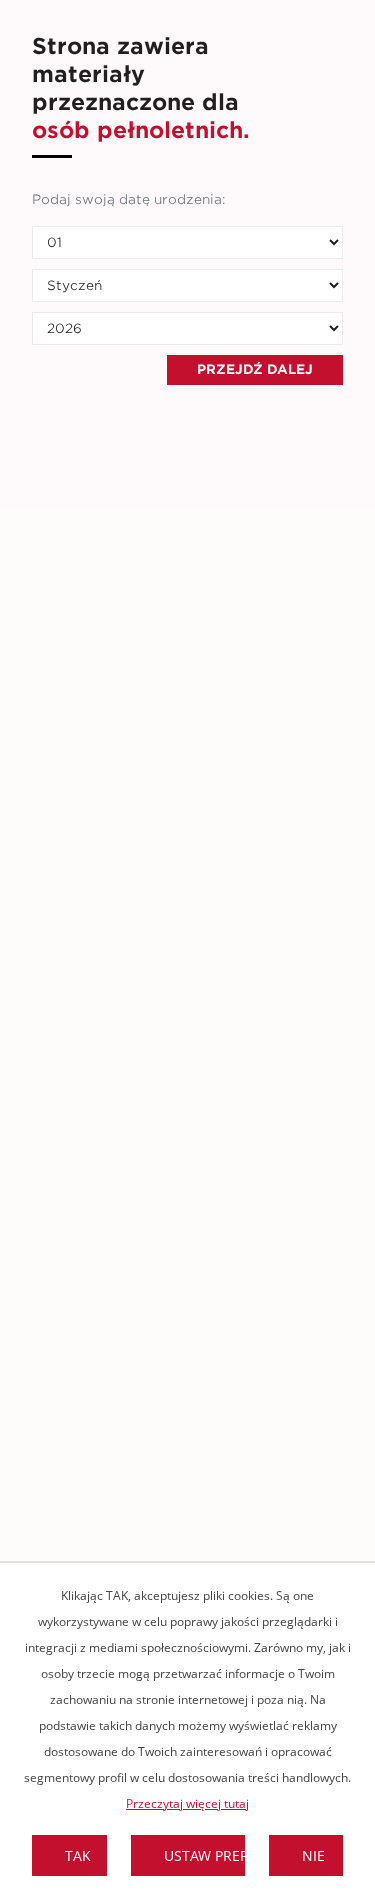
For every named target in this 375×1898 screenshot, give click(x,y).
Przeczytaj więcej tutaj (187, 1803)
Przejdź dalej (255, 369)
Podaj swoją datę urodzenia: (128, 199)
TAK (78, 1855)
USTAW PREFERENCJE (205, 1855)
